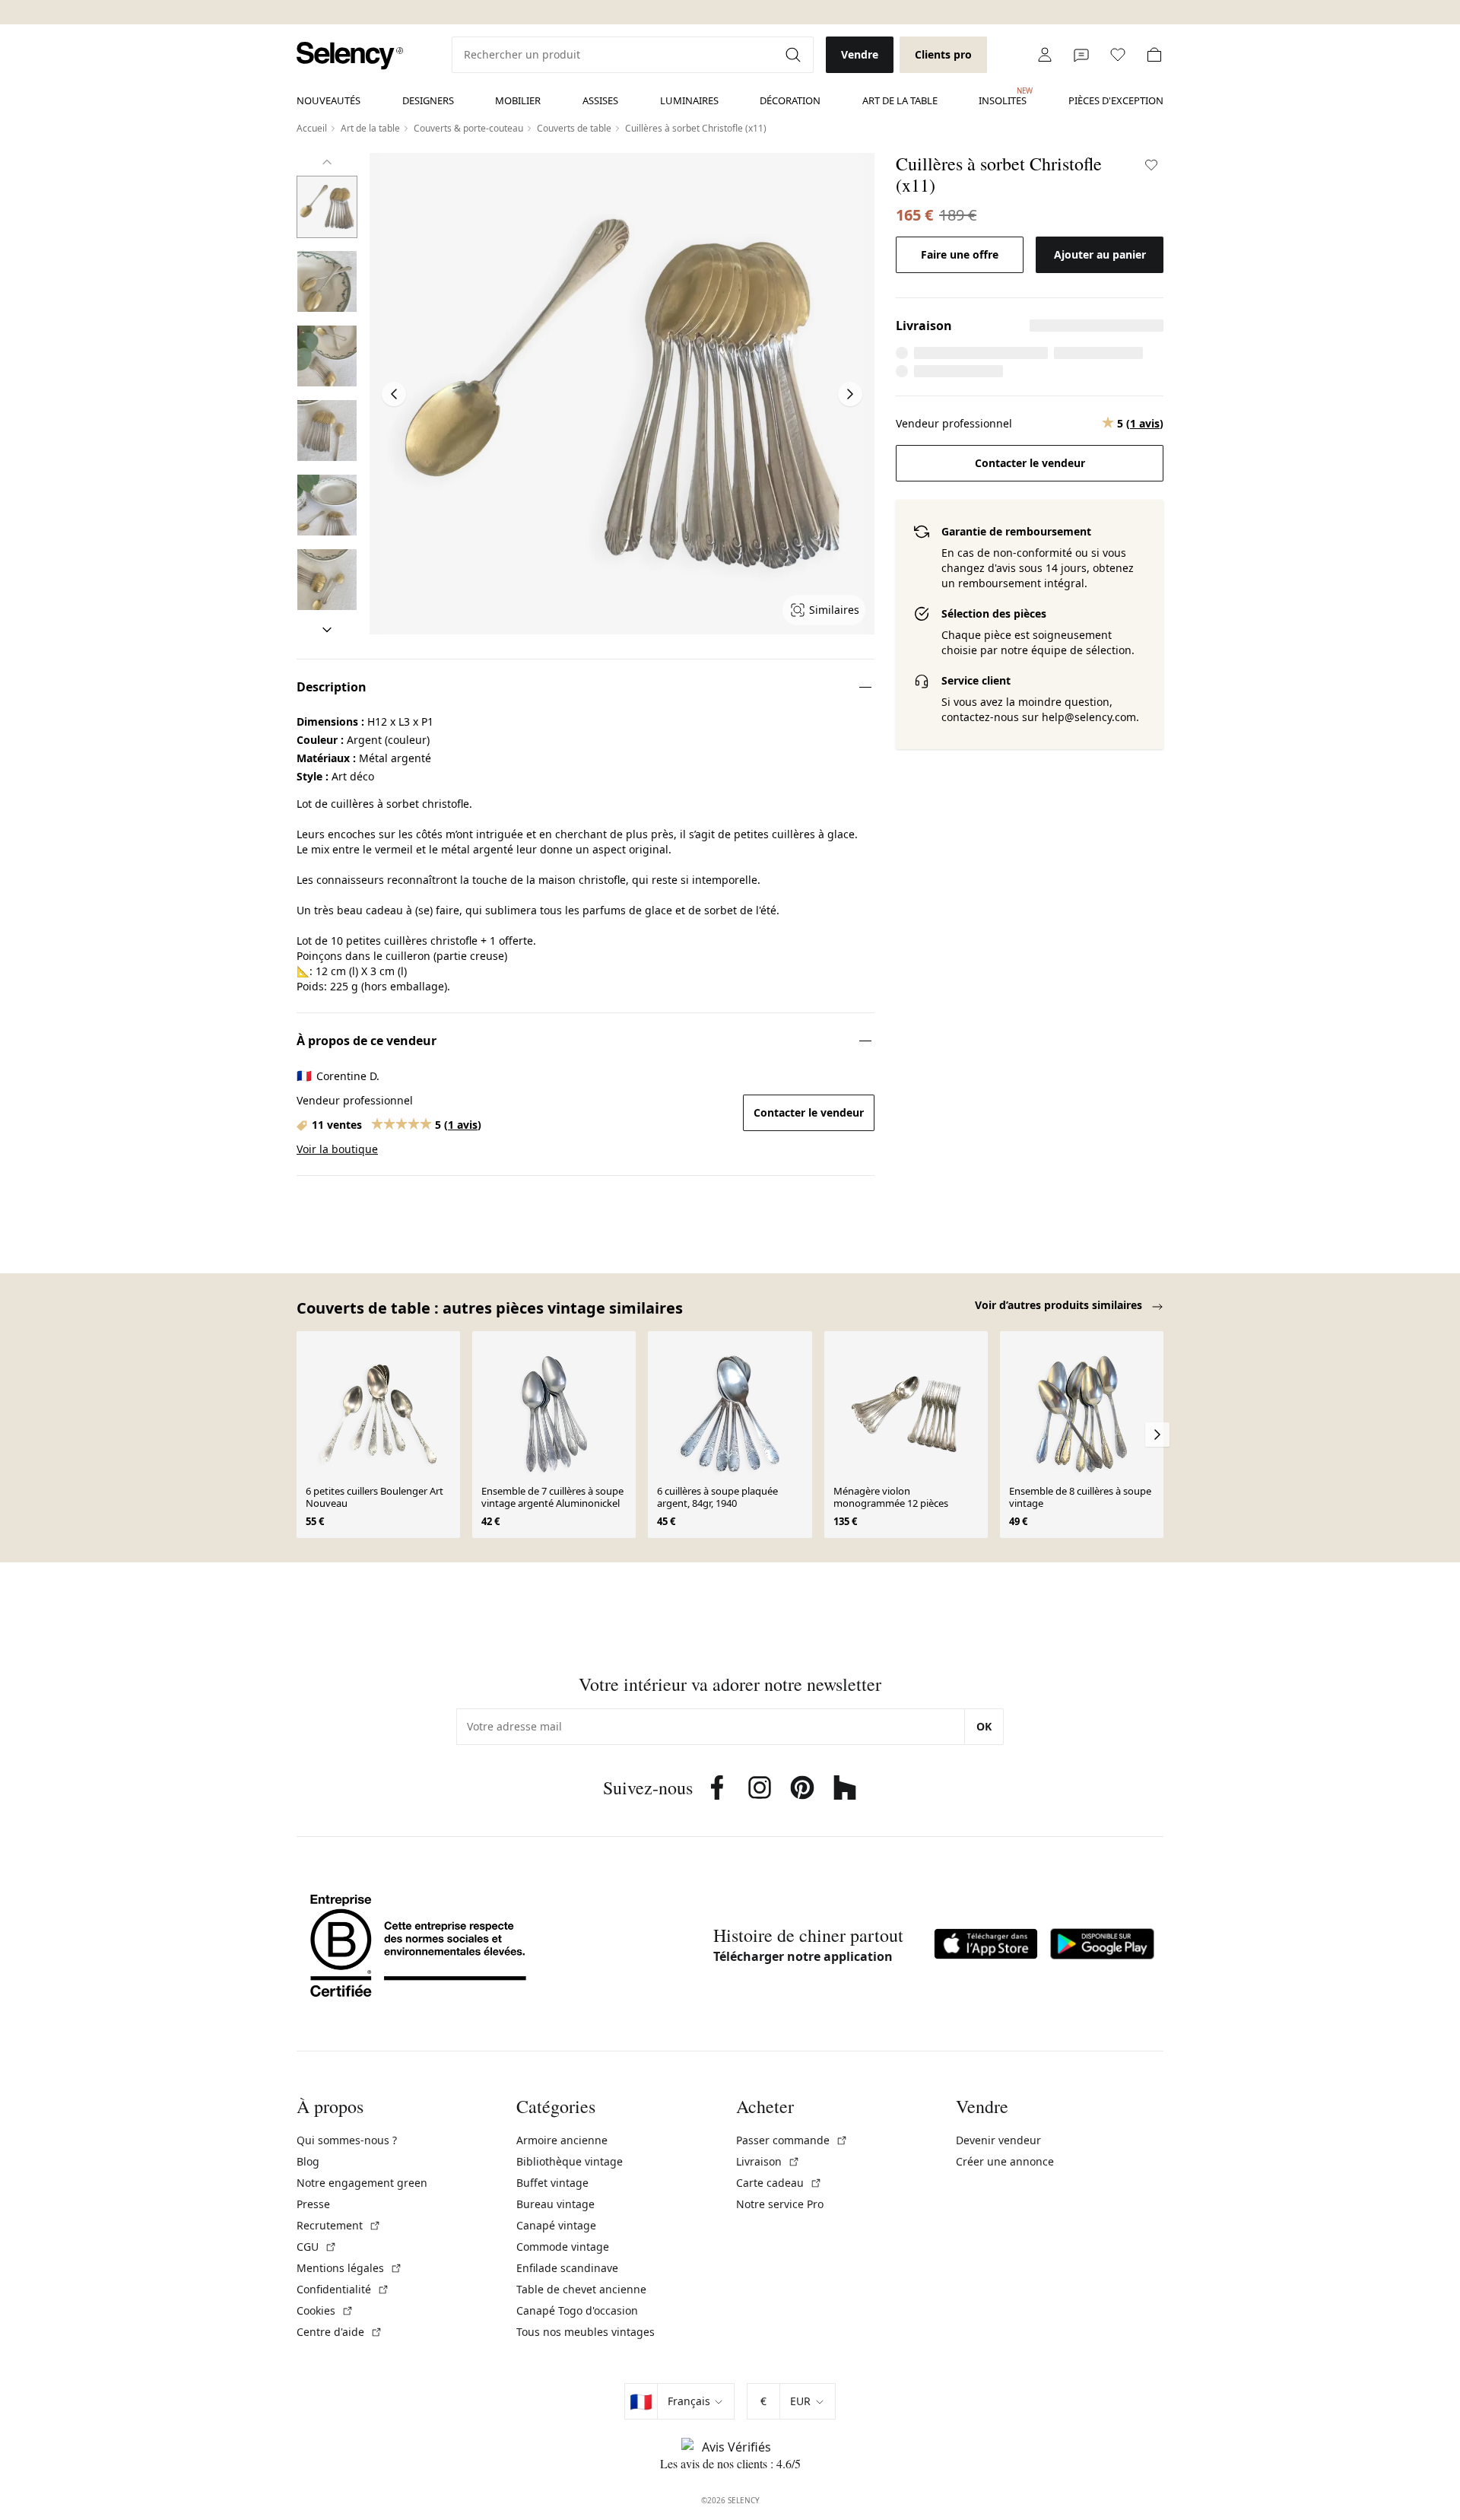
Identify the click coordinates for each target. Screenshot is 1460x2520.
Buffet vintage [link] (552, 2183)
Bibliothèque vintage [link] (570, 2161)
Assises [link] (600, 100)
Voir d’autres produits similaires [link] (1060, 1305)
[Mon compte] (1045, 55)
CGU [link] (317, 2247)
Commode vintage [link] (563, 2247)
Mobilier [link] (518, 100)
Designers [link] (428, 100)
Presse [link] (313, 2204)
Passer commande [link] (792, 2140)
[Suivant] (327, 630)
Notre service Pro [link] (780, 2204)
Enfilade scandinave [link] (567, 2268)
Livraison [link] (768, 2161)
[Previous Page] (394, 394)
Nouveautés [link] (328, 100)
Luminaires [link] (689, 100)
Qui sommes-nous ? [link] (347, 2140)
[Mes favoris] (1118, 55)
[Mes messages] (1081, 55)
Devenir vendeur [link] (998, 2140)
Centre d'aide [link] (340, 2332)
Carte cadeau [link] (779, 2183)
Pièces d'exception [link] (1116, 100)
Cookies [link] (325, 2310)
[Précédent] (327, 162)
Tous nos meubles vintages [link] (586, 2332)
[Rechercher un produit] (795, 55)
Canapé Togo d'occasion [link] (577, 2310)
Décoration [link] (790, 100)
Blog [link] (308, 2161)
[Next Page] (850, 394)
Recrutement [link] (339, 2225)
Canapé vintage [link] (556, 2225)
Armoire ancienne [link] (562, 2140)
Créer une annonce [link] (1005, 2161)
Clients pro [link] (943, 54)
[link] (350, 56)
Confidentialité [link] (343, 2289)
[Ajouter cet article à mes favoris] (1151, 165)
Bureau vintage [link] (555, 2204)
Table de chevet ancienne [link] (581, 2289)
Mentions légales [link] (349, 2268)
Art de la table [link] (900, 100)
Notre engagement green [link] (362, 2183)
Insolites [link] (1003, 97)
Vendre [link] (860, 54)
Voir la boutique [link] (337, 1149)
